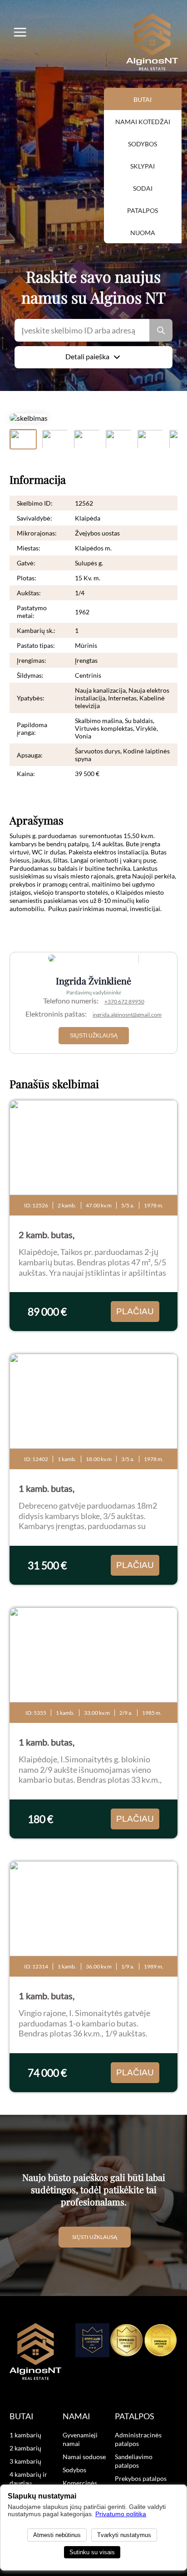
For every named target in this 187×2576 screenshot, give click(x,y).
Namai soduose (84, 2457)
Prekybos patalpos (141, 2478)
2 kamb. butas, (47, 1235)
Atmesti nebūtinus (57, 2535)
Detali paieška (87, 356)
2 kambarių (25, 2448)
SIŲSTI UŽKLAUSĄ (94, 1036)
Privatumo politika (121, 2514)
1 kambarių (25, 2435)
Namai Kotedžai (143, 122)
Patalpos (143, 210)
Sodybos (143, 144)
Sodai (143, 188)
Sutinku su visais (92, 2552)
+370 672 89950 (124, 1001)
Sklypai (143, 166)
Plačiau (135, 1311)
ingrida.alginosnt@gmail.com (127, 1015)
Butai (143, 99)
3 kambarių (25, 2461)
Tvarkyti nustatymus (124, 2535)
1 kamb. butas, (47, 1488)
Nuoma (143, 233)
